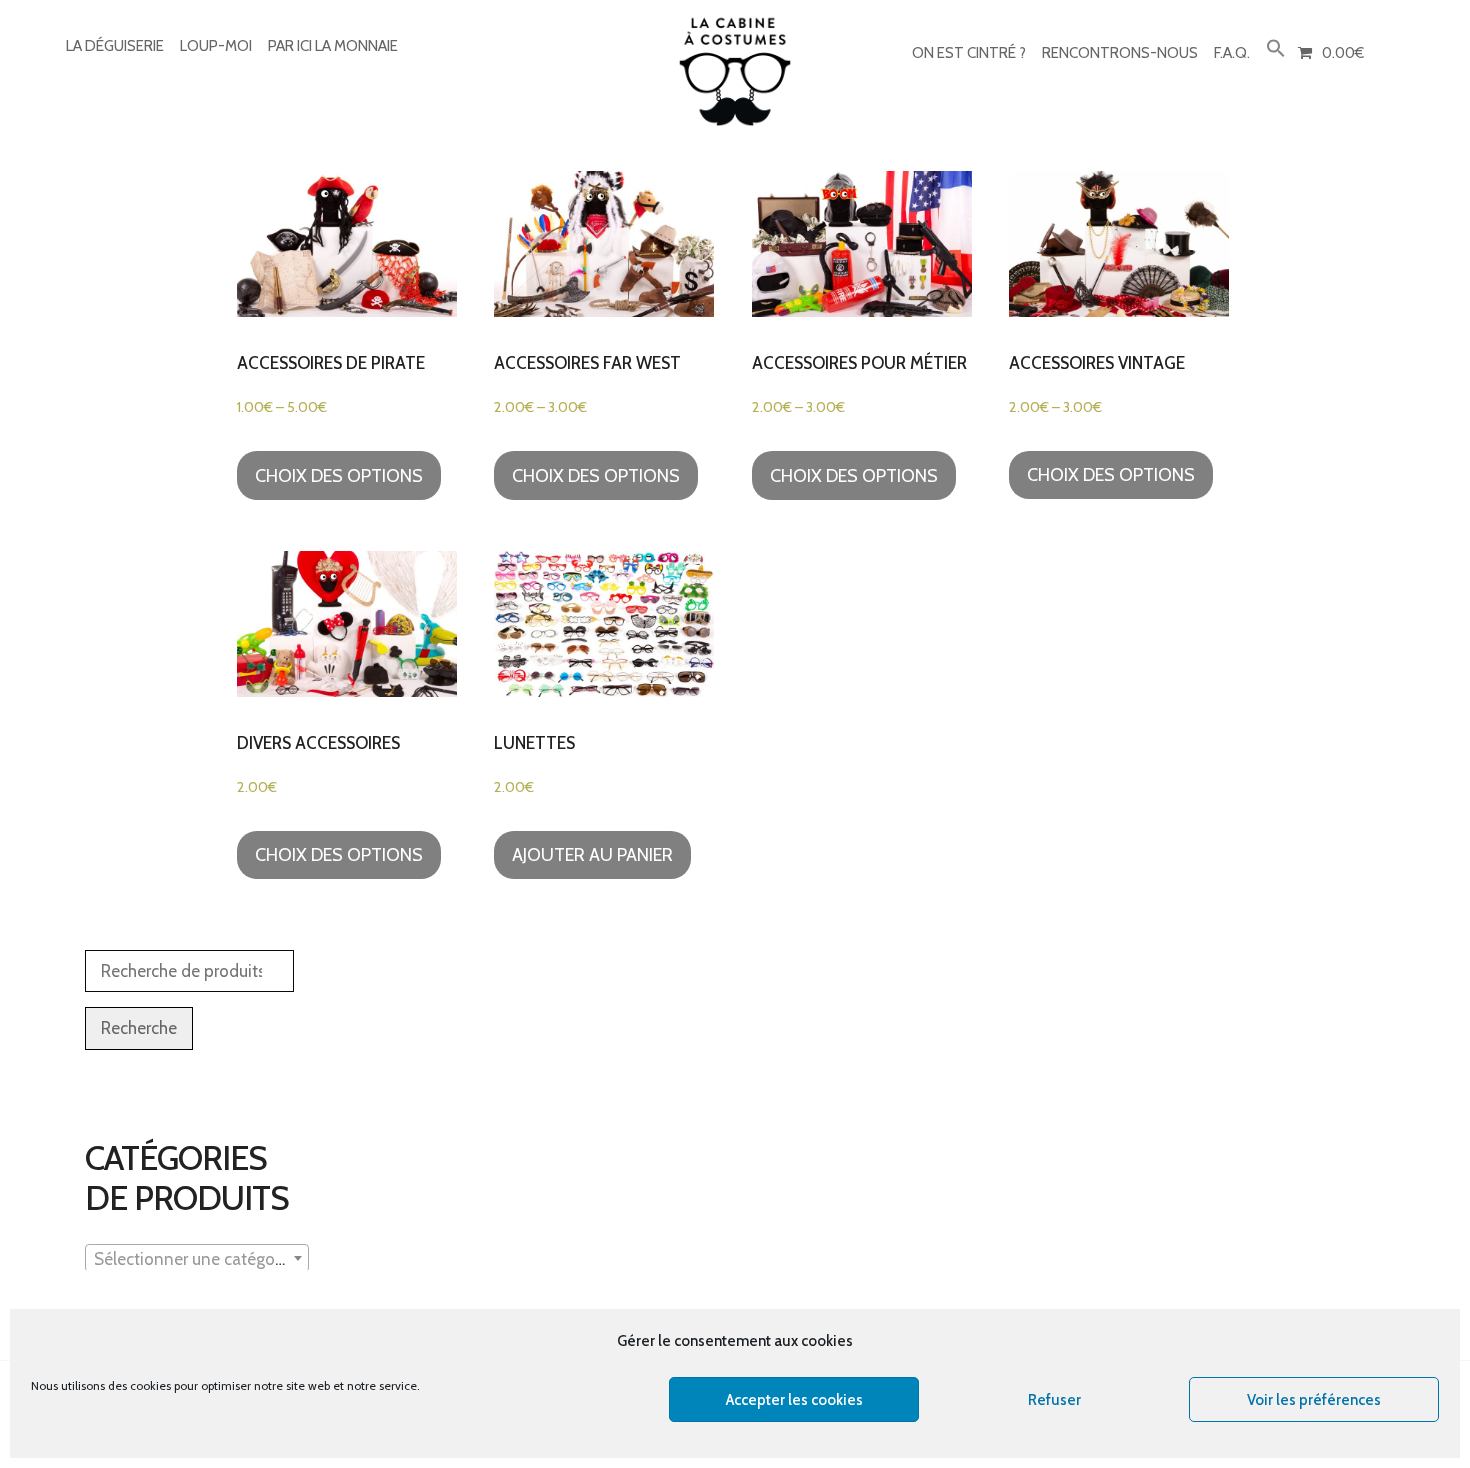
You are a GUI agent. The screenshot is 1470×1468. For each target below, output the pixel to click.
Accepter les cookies (794, 1400)
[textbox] (197, 1259)
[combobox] (197, 1258)
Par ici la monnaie (333, 46)
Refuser (1054, 1400)
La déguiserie (115, 46)
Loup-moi (216, 46)
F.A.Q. (1232, 53)
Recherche (139, 1028)
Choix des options (339, 476)
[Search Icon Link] (1276, 49)
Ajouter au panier (592, 855)
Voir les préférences (1314, 1400)
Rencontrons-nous (1120, 53)
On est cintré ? (969, 53)
